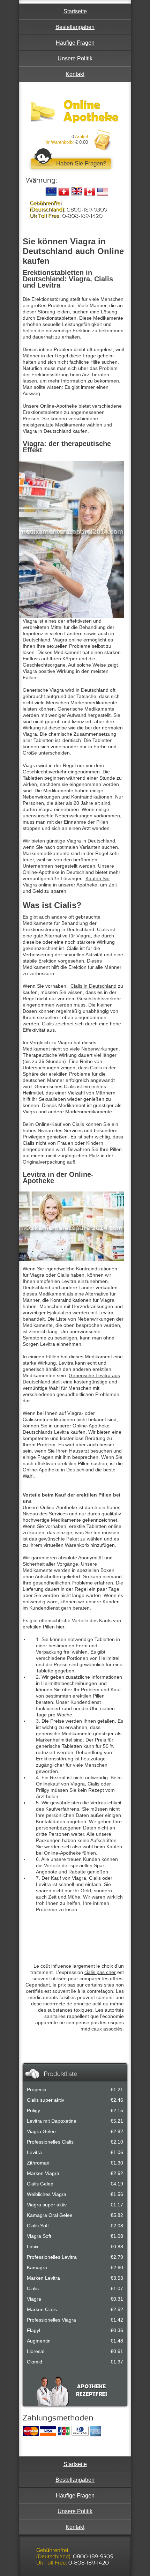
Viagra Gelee (41, 2131)
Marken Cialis (42, 2309)
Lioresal (36, 2351)
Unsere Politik (75, 58)
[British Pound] (77, 192)
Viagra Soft (39, 2236)
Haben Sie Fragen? (81, 164)
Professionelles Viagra (51, 2320)
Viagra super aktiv (47, 2205)
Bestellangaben (75, 27)
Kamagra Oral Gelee (50, 2215)
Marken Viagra (43, 2173)
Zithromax (38, 2163)
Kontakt (75, 74)
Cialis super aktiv (46, 2100)
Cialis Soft (38, 2226)
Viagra (34, 2299)
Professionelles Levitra (52, 2257)
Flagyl (33, 2330)
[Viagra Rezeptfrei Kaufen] (74, 112)
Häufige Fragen (75, 43)
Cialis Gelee (40, 2184)
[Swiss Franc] (64, 192)
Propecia (37, 2089)
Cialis (33, 2288)
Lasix (33, 2247)
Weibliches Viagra (47, 2194)
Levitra (34, 2152)
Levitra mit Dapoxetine (52, 2121)
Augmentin (39, 2341)
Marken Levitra (43, 2278)
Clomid (35, 2362)
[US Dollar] (103, 192)
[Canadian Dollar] (90, 192)
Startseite (75, 11)
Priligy (33, 2110)
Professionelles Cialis (50, 2142)
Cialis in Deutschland (93, 986)
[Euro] (51, 192)
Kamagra (37, 2267)
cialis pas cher (100, 1972)
